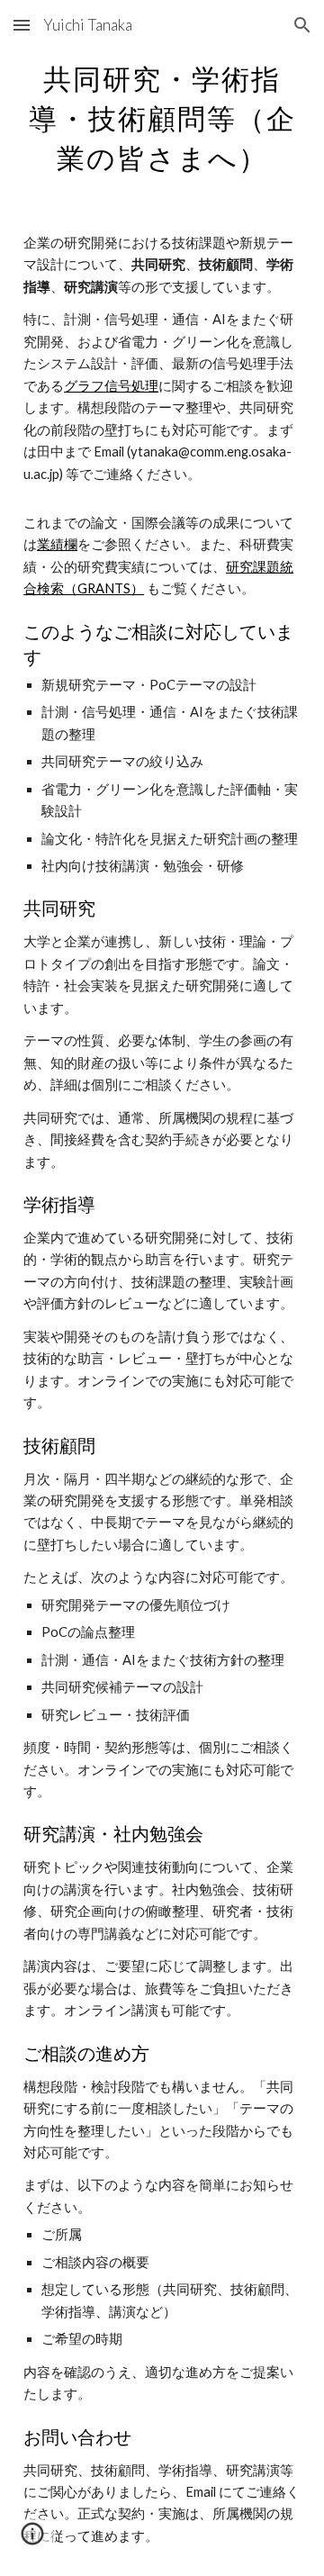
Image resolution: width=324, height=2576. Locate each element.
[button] (22, 25)
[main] (162, 115)
